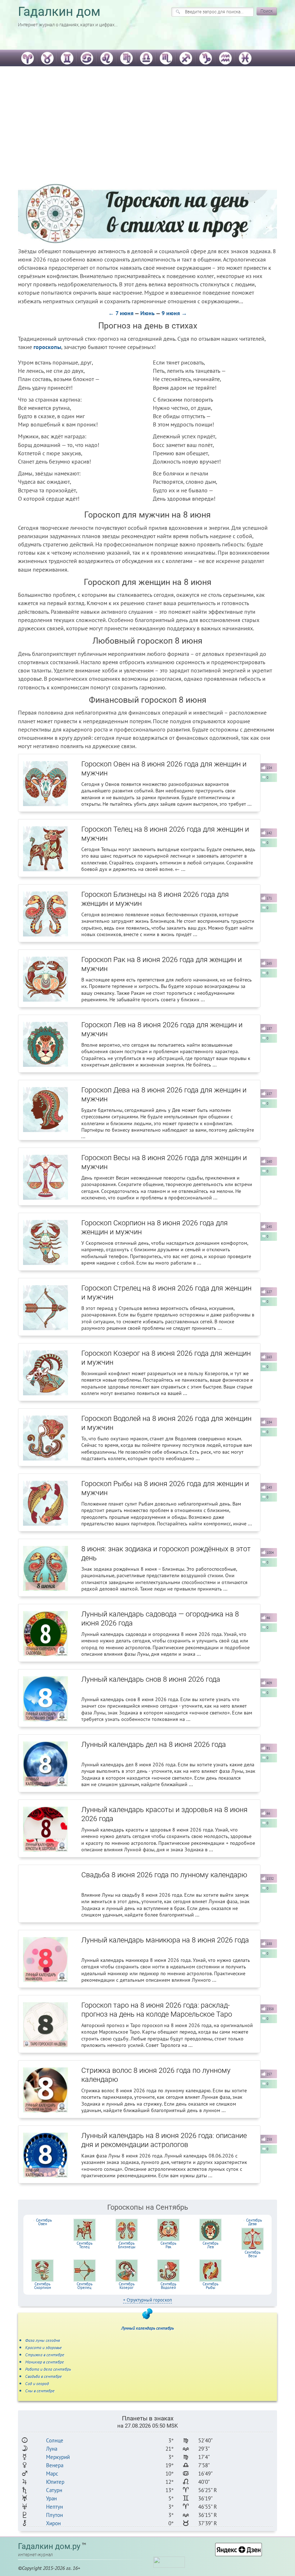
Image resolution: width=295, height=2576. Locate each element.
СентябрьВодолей (168, 2286)
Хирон (53, 2523)
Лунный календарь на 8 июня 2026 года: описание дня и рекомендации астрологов (164, 2140)
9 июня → (174, 313)
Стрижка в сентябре (45, 2355)
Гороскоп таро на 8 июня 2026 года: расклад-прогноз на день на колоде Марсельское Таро (157, 2010)
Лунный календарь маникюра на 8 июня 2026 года (165, 1940)
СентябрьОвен (44, 2222)
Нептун (55, 2507)
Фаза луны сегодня (43, 2340)
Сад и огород (37, 2383)
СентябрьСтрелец (85, 2286)
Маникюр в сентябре (45, 2362)
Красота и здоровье (44, 2347)
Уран (51, 2498)
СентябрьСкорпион (43, 2286)
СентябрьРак (168, 2245)
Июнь (147, 313)
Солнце (55, 2440)
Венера (55, 2465)
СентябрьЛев (210, 2245)
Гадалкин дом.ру (49, 2546)
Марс (52, 2474)
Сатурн (54, 2490)
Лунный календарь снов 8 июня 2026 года (151, 1679)
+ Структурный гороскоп (147, 2300)
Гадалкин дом (59, 12)
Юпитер (55, 2482)
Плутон (55, 2515)
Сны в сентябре (40, 2391)
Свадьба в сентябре (44, 2376)
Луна (52, 2449)
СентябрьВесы (253, 2254)
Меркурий (58, 2457)
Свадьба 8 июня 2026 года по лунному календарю (164, 1875)
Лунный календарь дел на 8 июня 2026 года (154, 1744)
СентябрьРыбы (210, 2286)
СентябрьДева (254, 2222)
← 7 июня (121, 313)
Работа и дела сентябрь (48, 2369)
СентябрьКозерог (127, 2286)
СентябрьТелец (85, 2245)
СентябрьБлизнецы (127, 2245)
